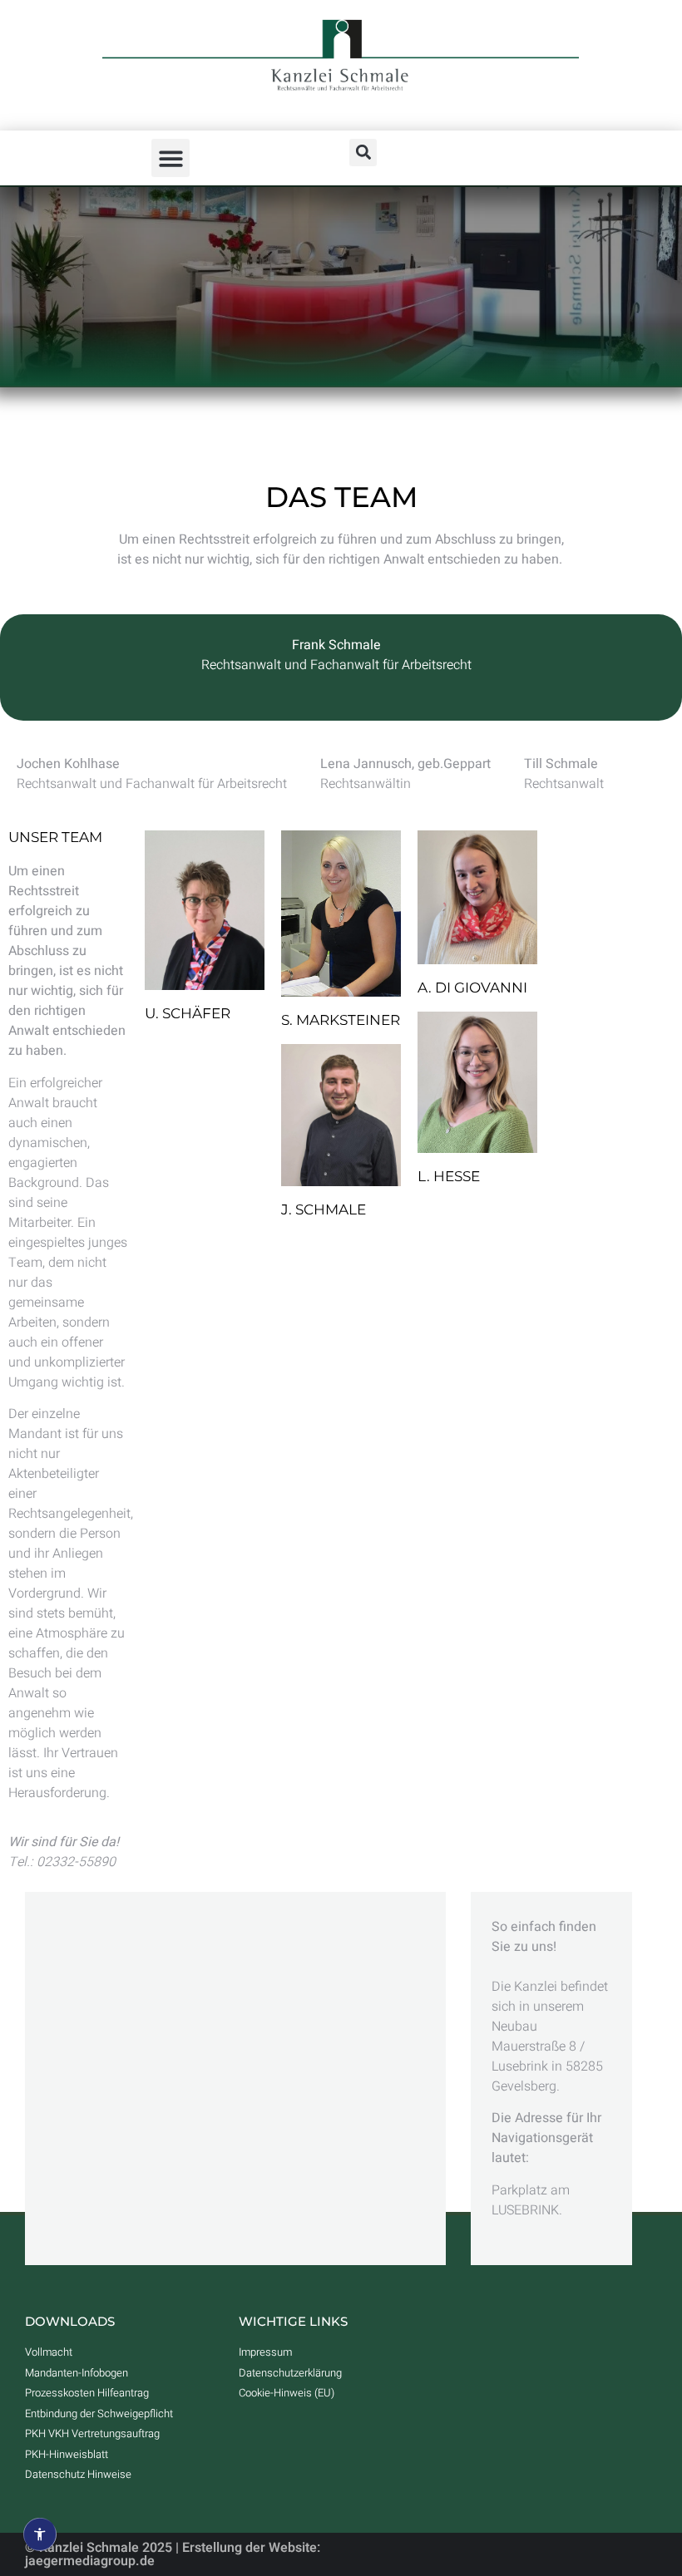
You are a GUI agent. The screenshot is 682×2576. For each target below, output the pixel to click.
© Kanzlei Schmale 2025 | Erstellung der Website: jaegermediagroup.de (173, 2554)
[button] (171, 158)
